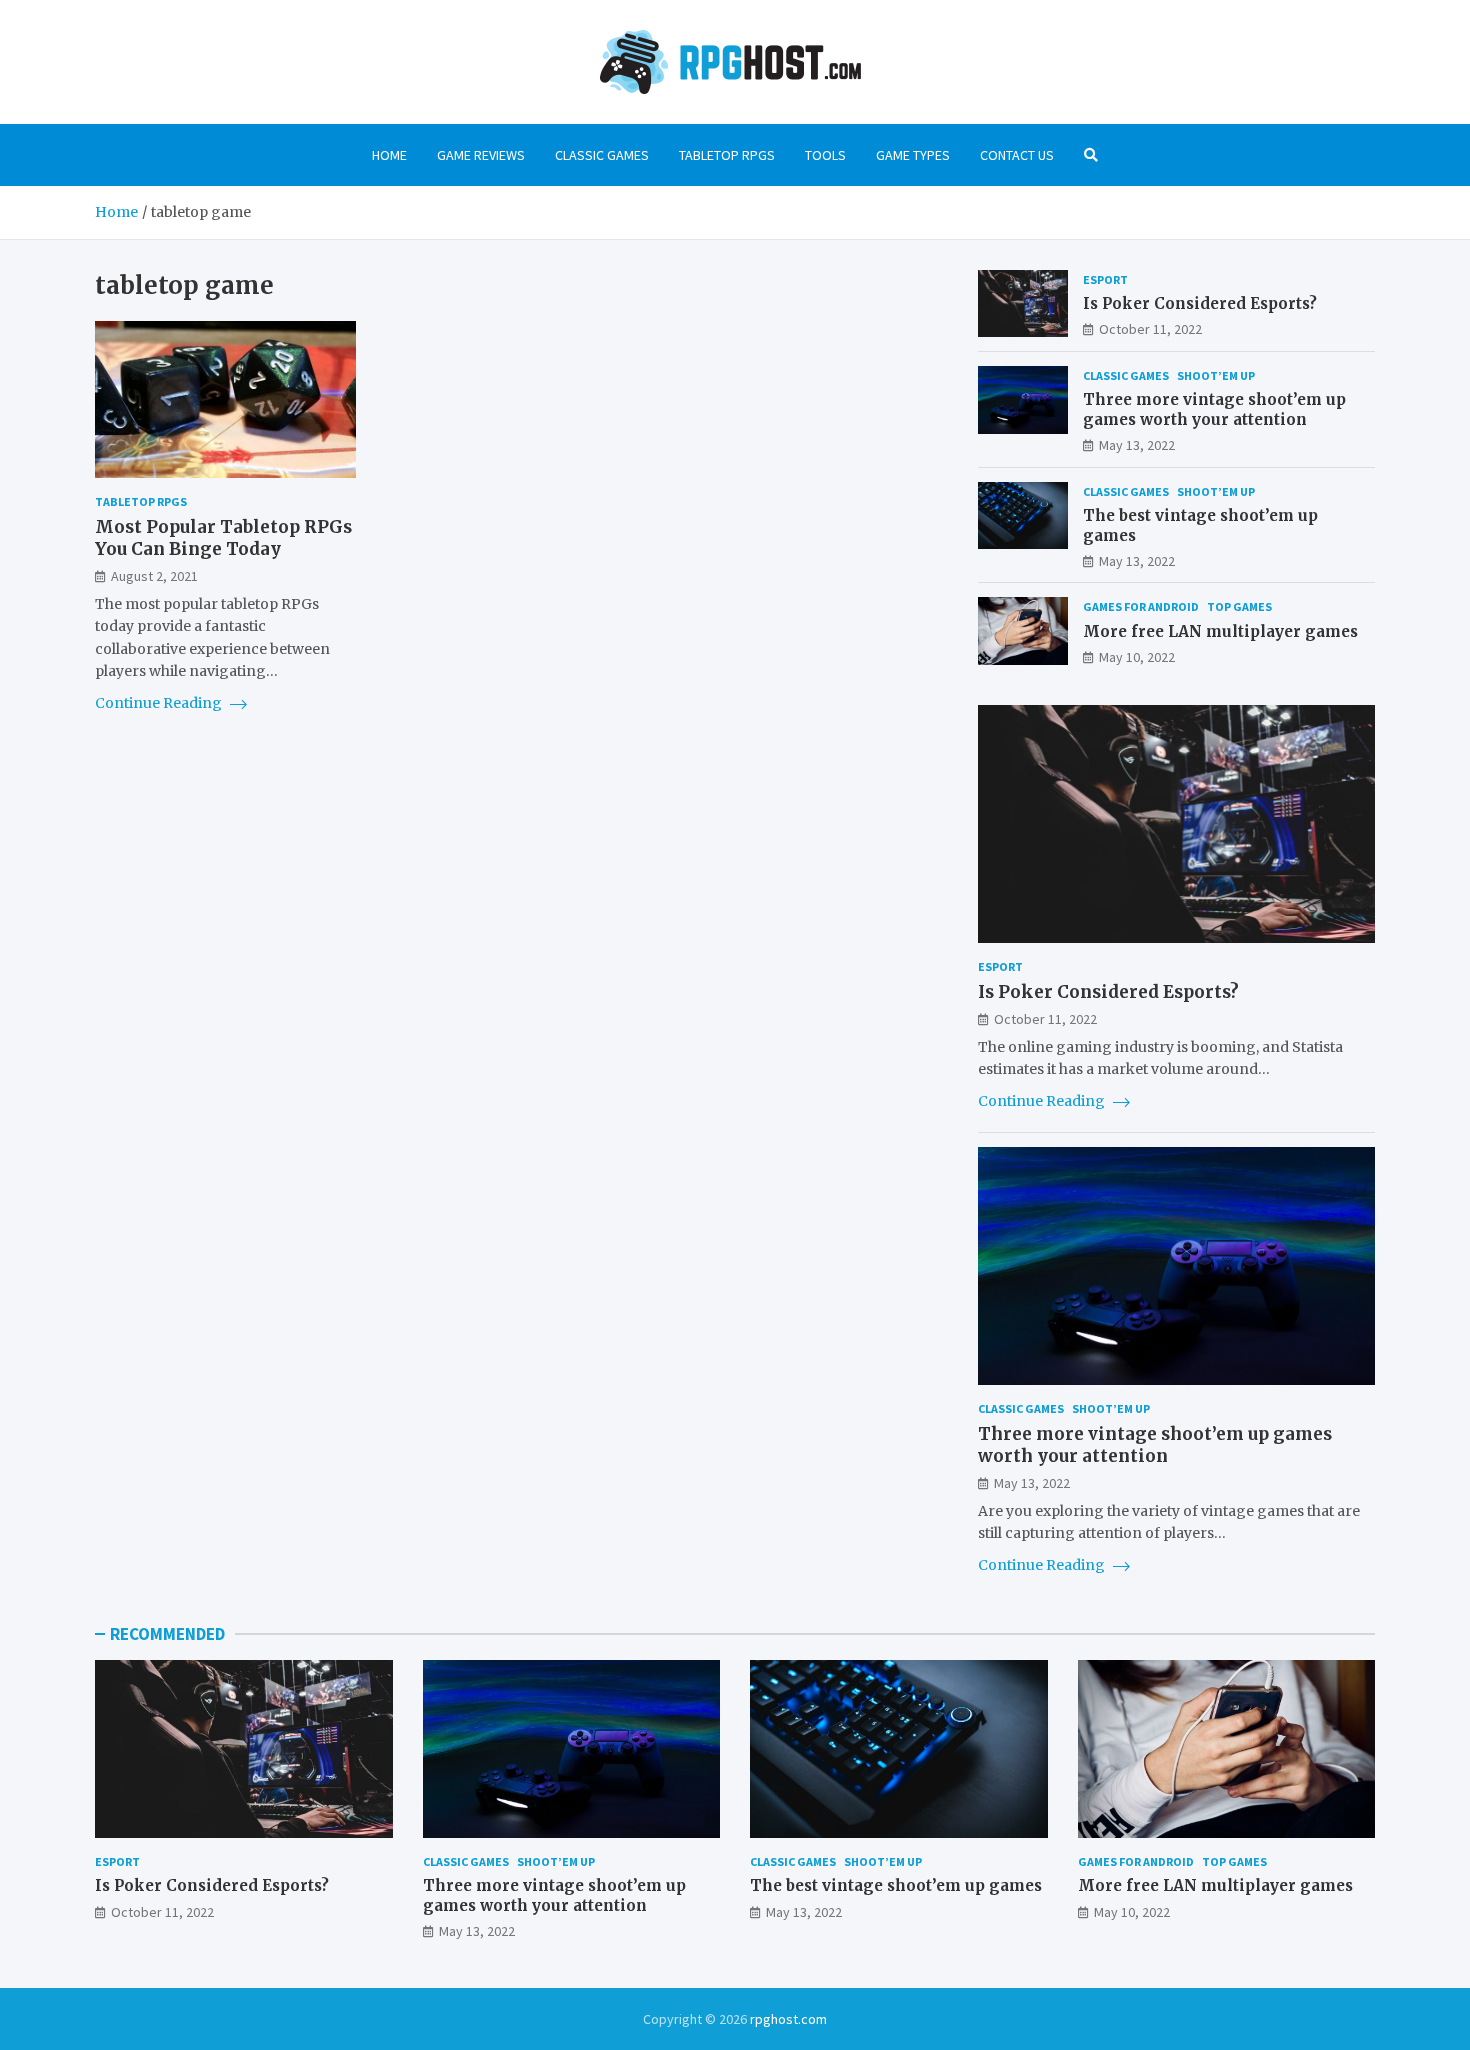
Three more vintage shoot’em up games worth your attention (1214, 409)
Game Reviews (481, 155)
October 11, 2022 (1150, 329)
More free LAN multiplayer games (1220, 631)
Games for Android (1141, 606)
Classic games (602, 155)
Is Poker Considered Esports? (1200, 303)
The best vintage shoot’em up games (896, 1885)
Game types (913, 155)
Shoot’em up (1216, 375)
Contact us (1017, 155)
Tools (825, 155)
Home (389, 155)
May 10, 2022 (1137, 657)
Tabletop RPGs (727, 155)
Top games (1239, 606)
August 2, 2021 (154, 576)
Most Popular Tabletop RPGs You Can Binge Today (223, 538)
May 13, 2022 (1137, 445)
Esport (1105, 279)
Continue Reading (160, 703)
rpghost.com (788, 2019)
